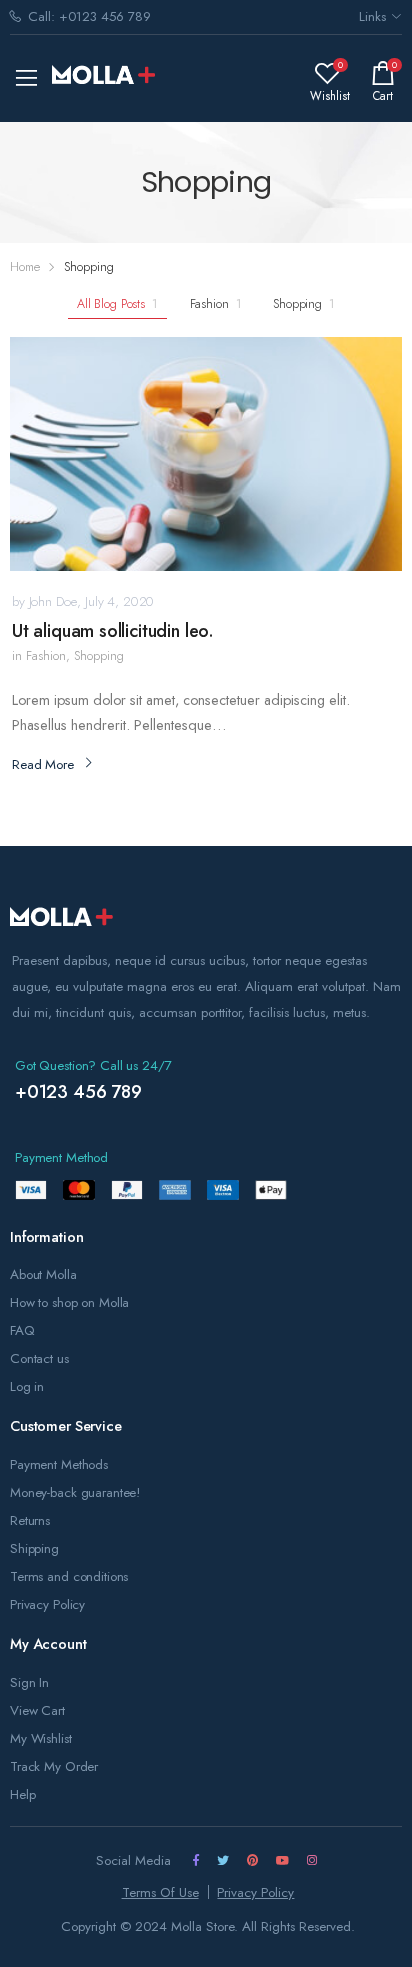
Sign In (29, 1682)
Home (25, 267)
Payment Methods (59, 1464)
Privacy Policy (47, 1604)
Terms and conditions (69, 1576)
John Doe (53, 601)
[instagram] (312, 1860)
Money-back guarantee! (75, 1492)
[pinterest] (252, 1860)
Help (22, 1794)
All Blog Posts (117, 304)
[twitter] (223, 1860)
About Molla (43, 1274)
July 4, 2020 (119, 601)
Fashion (216, 304)
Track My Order (54, 1766)
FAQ (22, 1330)
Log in (27, 1386)
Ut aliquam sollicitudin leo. (113, 631)
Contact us (39, 1358)
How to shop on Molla (69, 1302)
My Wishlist (41, 1738)
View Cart (37, 1710)
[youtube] (282, 1860)
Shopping (304, 304)
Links (372, 16)
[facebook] (196, 1860)
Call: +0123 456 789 (89, 16)
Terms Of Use (160, 1892)
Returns (30, 1520)
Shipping (34, 1548)
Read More (43, 764)
